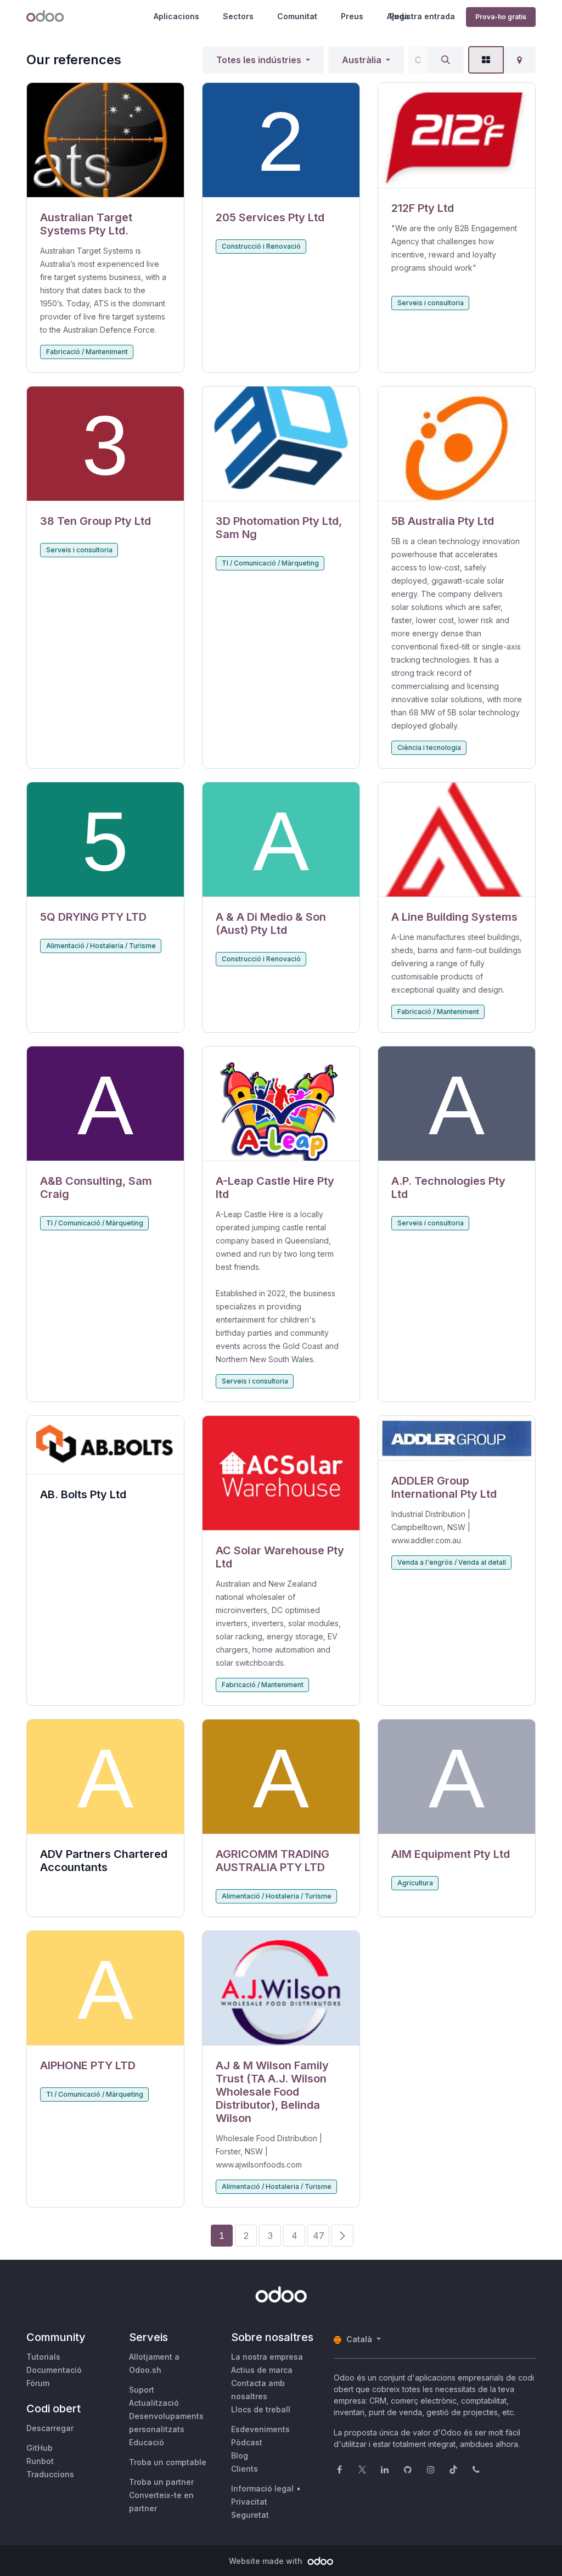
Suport (142, 2390)
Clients (245, 2469)
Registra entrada (422, 16)
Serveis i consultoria (431, 303)
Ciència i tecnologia (429, 747)
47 (319, 2236)
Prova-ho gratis (501, 17)
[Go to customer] (105, 140)
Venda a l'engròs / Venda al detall (452, 1562)
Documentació (54, 2370)
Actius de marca (262, 2370)
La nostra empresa (267, 2357)
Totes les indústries (259, 60)
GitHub (40, 2448)
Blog (240, 2455)
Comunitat (297, 16)
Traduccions (50, 2474)
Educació (147, 2442)
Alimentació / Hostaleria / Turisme (101, 946)
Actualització (154, 2403)
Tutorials (43, 2357)
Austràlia (362, 60)
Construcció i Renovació (261, 246)
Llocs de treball (261, 2409)
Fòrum (38, 2383)
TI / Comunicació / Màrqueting (270, 563)
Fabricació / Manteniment (87, 352)
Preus (352, 16)
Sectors (238, 16)
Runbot (40, 2461)
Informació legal (262, 2488)
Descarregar (50, 2428)
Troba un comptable (168, 2462)
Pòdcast (247, 2442)
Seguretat (250, 2515)
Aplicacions (176, 16)
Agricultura (415, 1883)
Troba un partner (161, 2482)
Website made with (267, 2561)
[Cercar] (446, 60)
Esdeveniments (260, 2429)
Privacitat (249, 2502)
